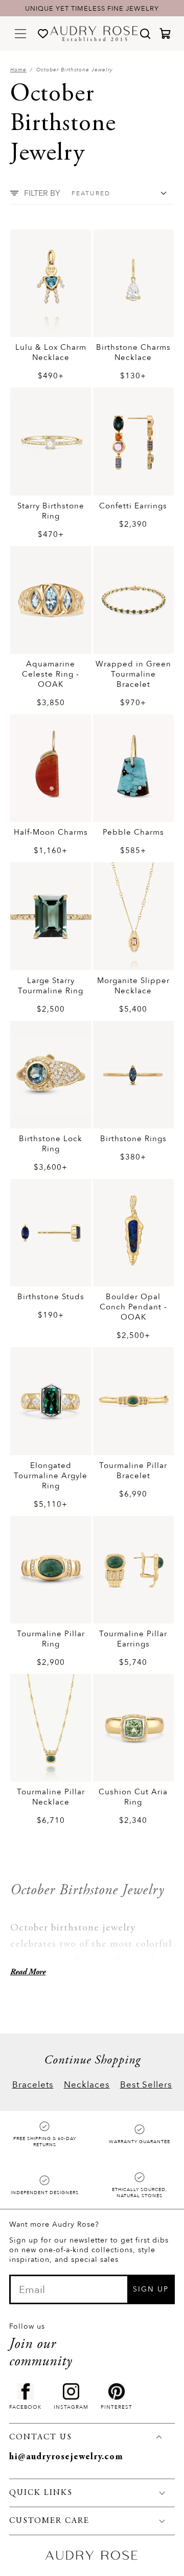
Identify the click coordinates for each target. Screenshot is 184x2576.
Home (18, 70)
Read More (28, 1972)
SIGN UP (151, 2289)
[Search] (145, 34)
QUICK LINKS (41, 2493)
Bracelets (33, 2085)
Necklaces (87, 2085)
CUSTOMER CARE (49, 2521)
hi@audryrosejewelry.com (66, 2457)
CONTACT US (41, 2437)
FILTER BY (42, 193)
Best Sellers (146, 2085)
